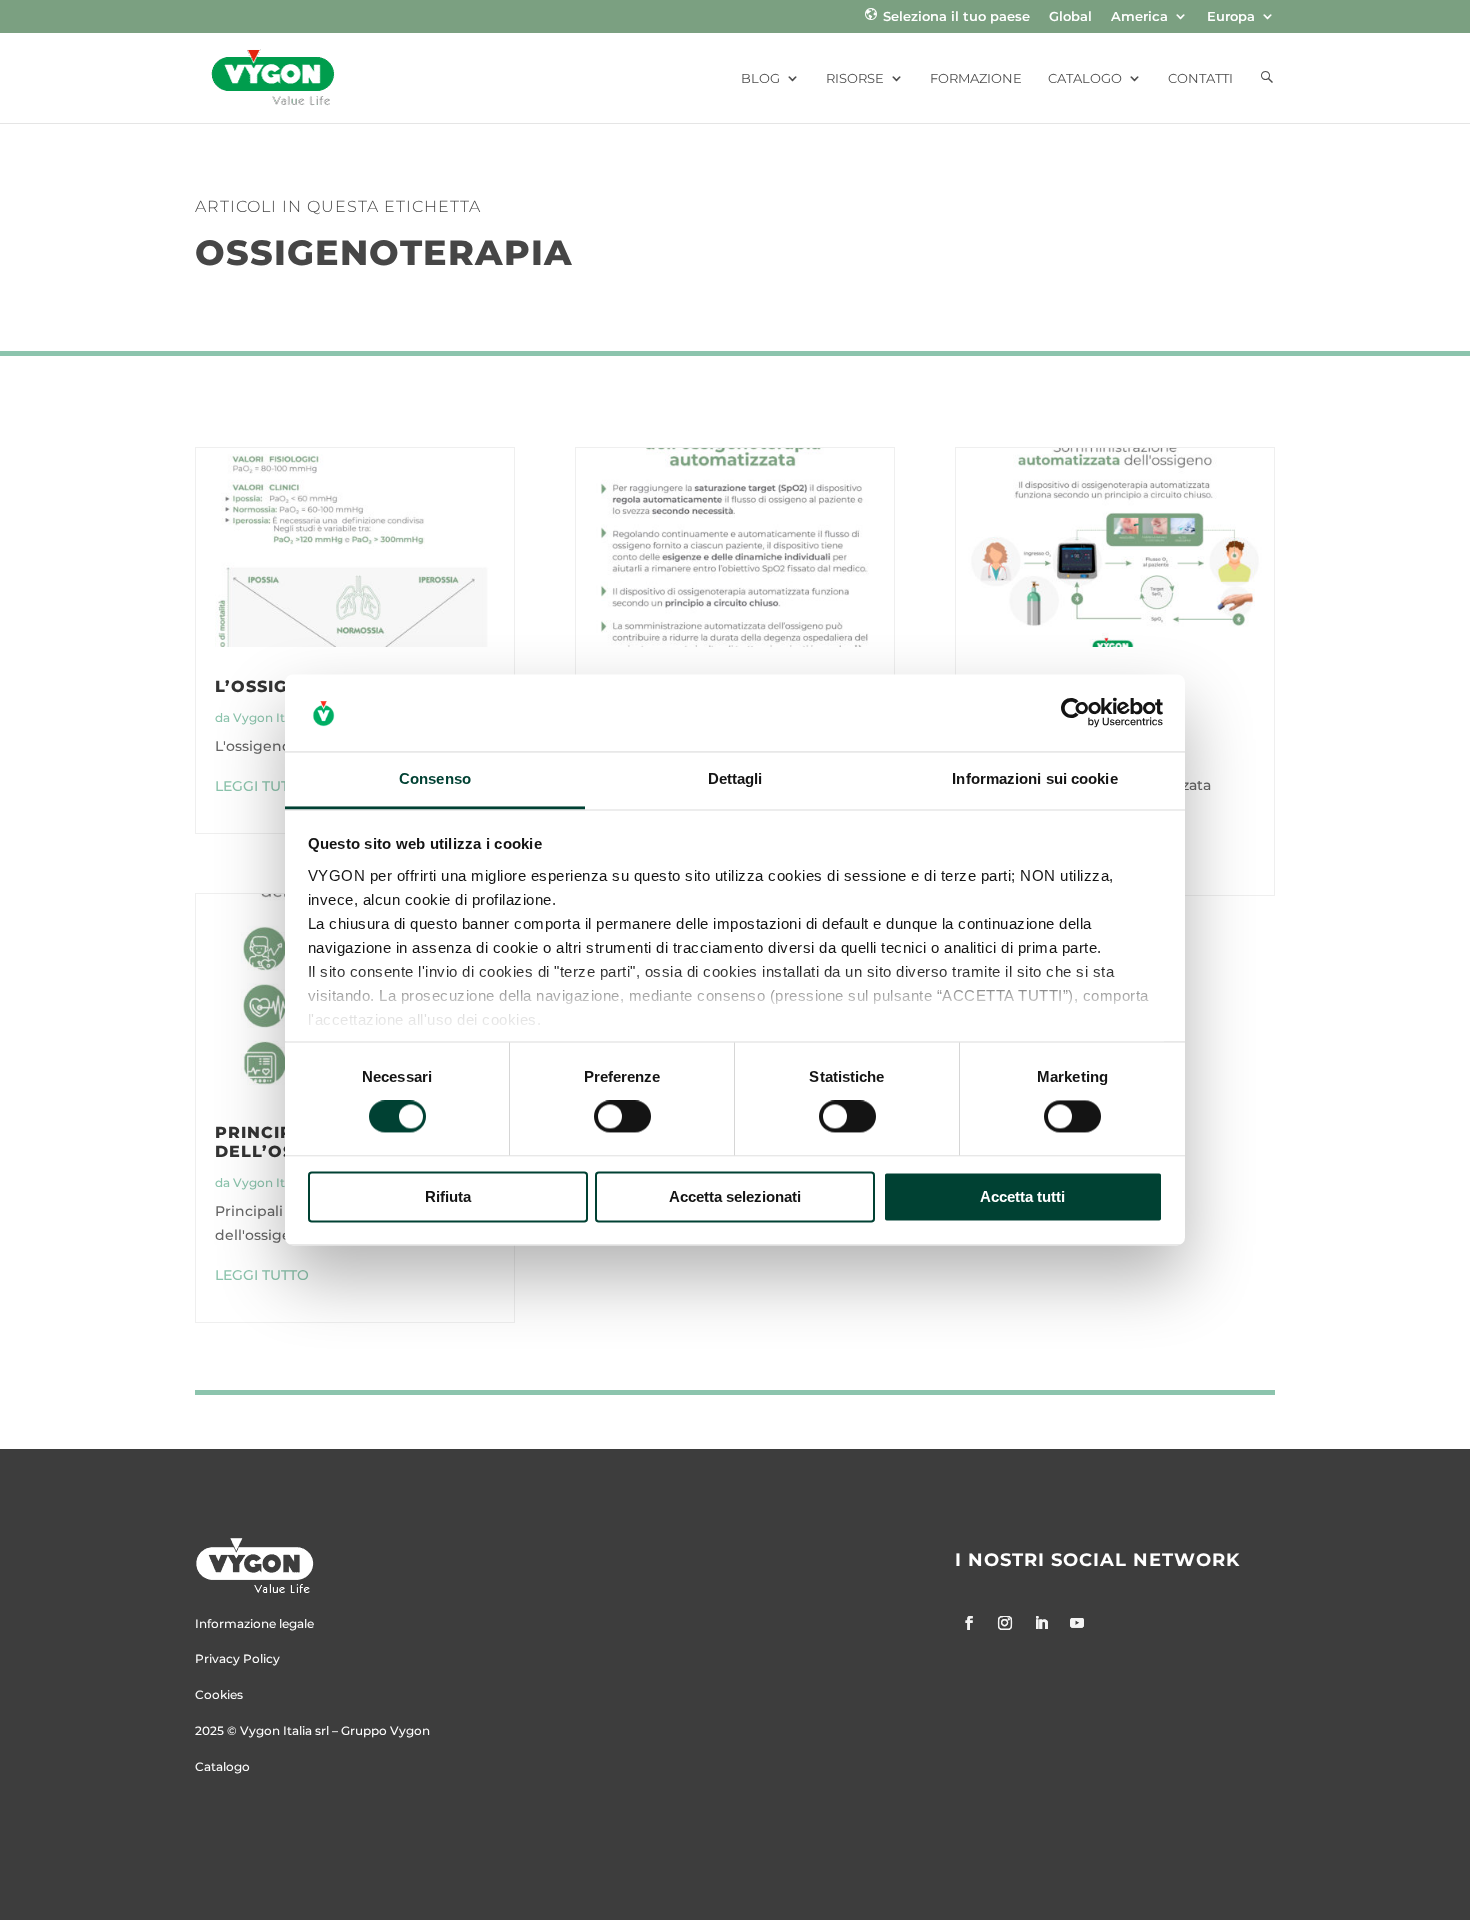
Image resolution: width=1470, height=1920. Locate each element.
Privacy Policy (237, 1658)
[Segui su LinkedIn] (1041, 1623)
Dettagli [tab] (735, 778)
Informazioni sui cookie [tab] (1034, 778)
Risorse (855, 78)
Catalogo (1085, 78)
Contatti (1200, 78)
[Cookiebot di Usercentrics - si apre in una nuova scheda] (1075, 713)
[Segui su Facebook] (969, 1623)
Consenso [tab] (435, 778)
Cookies (219, 1694)
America (1139, 17)
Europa (1231, 17)
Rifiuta (448, 1196)
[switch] (622, 1117)
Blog (760, 78)
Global (1070, 17)
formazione (976, 78)
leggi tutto (262, 786)
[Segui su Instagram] (1005, 1623)
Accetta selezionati (735, 1196)
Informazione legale (254, 1623)
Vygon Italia (269, 717)
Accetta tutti (1022, 1196)
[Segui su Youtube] (1077, 1623)
